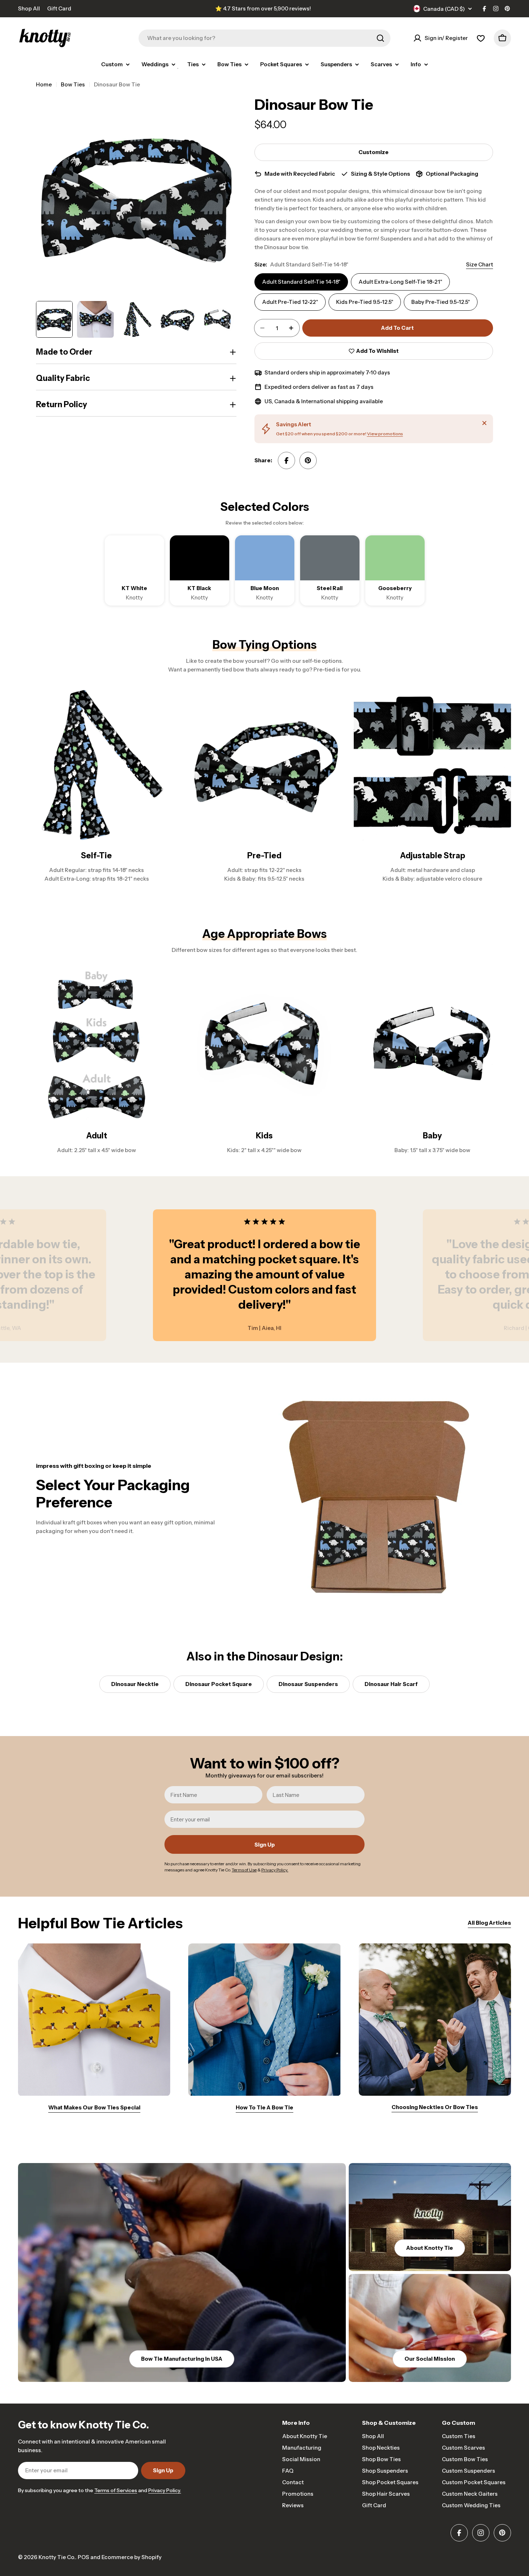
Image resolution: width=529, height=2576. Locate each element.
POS (83, 2557)
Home (44, 84)
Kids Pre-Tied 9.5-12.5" (365, 302)
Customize (374, 152)
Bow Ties (73, 84)
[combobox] (264, 38)
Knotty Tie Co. (57, 2557)
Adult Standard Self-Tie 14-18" (301, 282)
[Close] (484, 423)
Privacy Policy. (165, 2490)
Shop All (29, 8)
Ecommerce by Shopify (132, 2557)
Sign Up (265, 1845)
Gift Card (59, 8)
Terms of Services (116, 2490)
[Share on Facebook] (286, 460)
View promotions (385, 434)
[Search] (380, 38)
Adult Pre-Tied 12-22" (290, 302)
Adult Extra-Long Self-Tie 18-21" (400, 282)
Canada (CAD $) (444, 9)
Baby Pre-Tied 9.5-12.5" (441, 302)
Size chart (480, 264)
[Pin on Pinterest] (308, 460)
